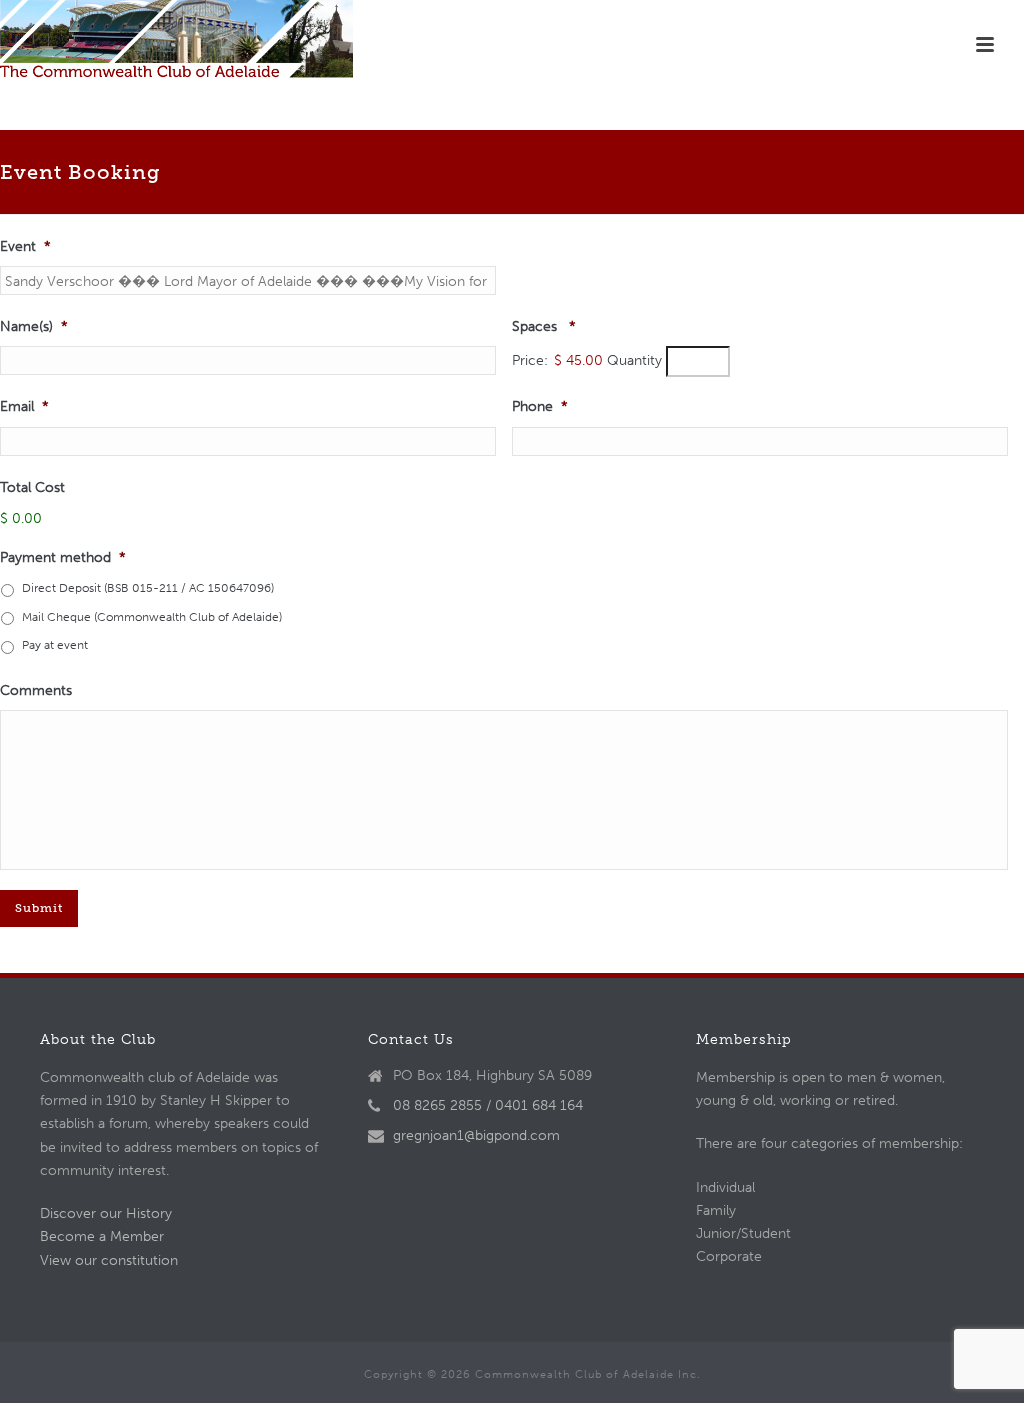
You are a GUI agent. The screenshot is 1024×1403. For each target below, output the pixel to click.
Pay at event (55, 644)
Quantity (634, 360)
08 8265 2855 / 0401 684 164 (488, 1105)
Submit (39, 908)
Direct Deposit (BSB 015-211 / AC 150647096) (148, 587)
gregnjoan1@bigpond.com (476, 1135)
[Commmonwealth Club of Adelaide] (176, 45)
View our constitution (109, 1260)
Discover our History (106, 1213)
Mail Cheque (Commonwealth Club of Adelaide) (152, 616)
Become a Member (102, 1236)
